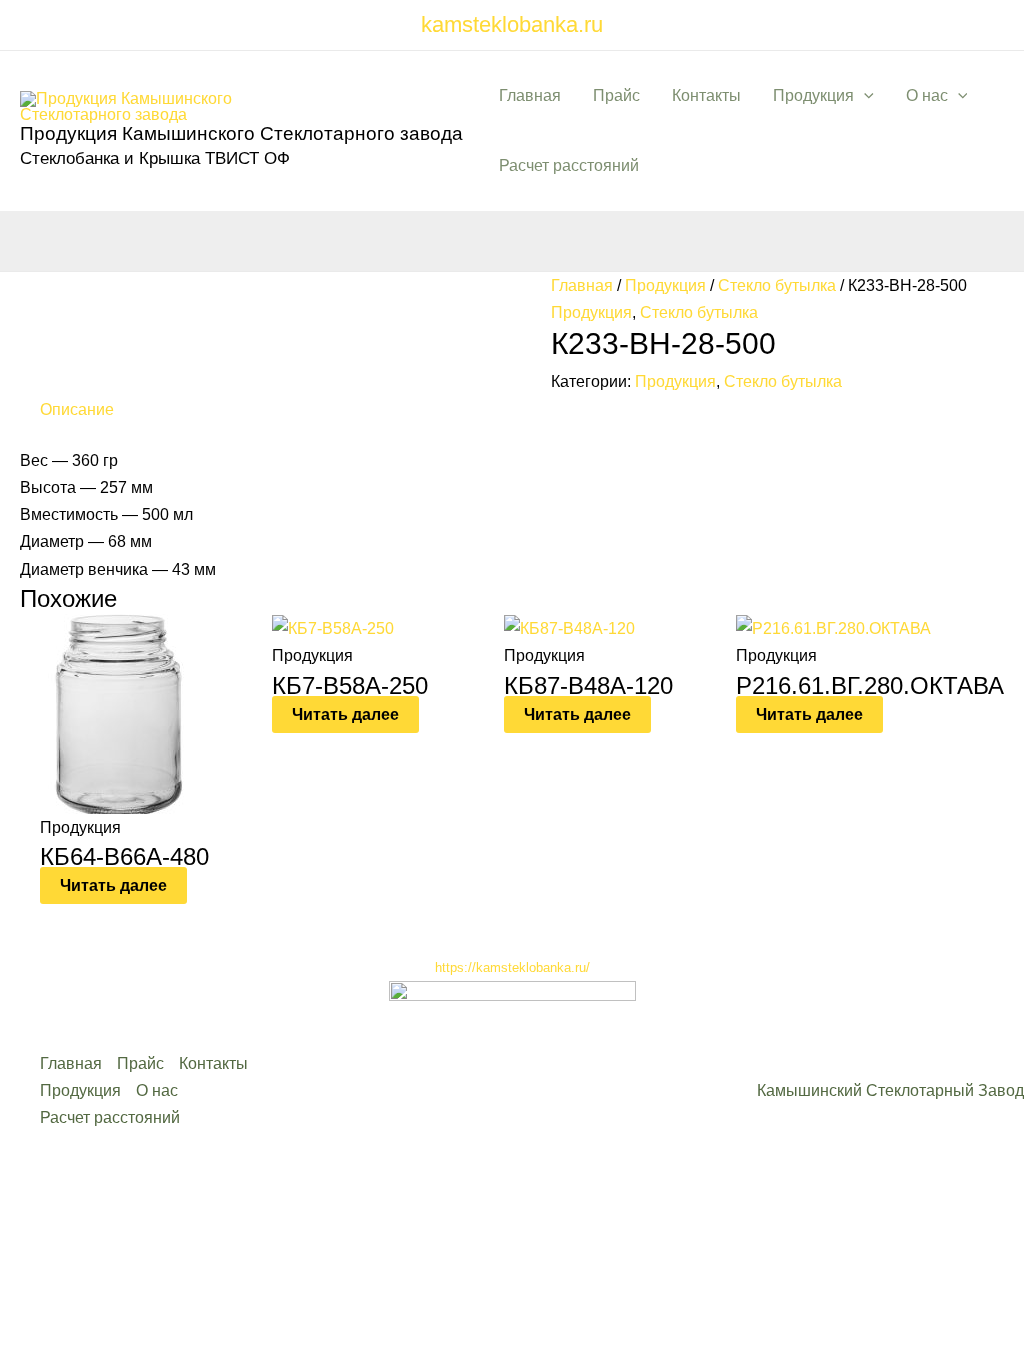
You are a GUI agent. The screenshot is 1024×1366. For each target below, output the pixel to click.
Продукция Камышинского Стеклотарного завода (241, 133)
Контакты (706, 95)
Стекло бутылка (777, 285)
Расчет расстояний (569, 165)
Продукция (813, 95)
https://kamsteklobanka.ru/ (512, 967)
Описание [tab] (77, 409)
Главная (530, 95)
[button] (864, 96)
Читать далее (113, 885)
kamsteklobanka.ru (512, 24)
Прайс (616, 95)
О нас (927, 95)
